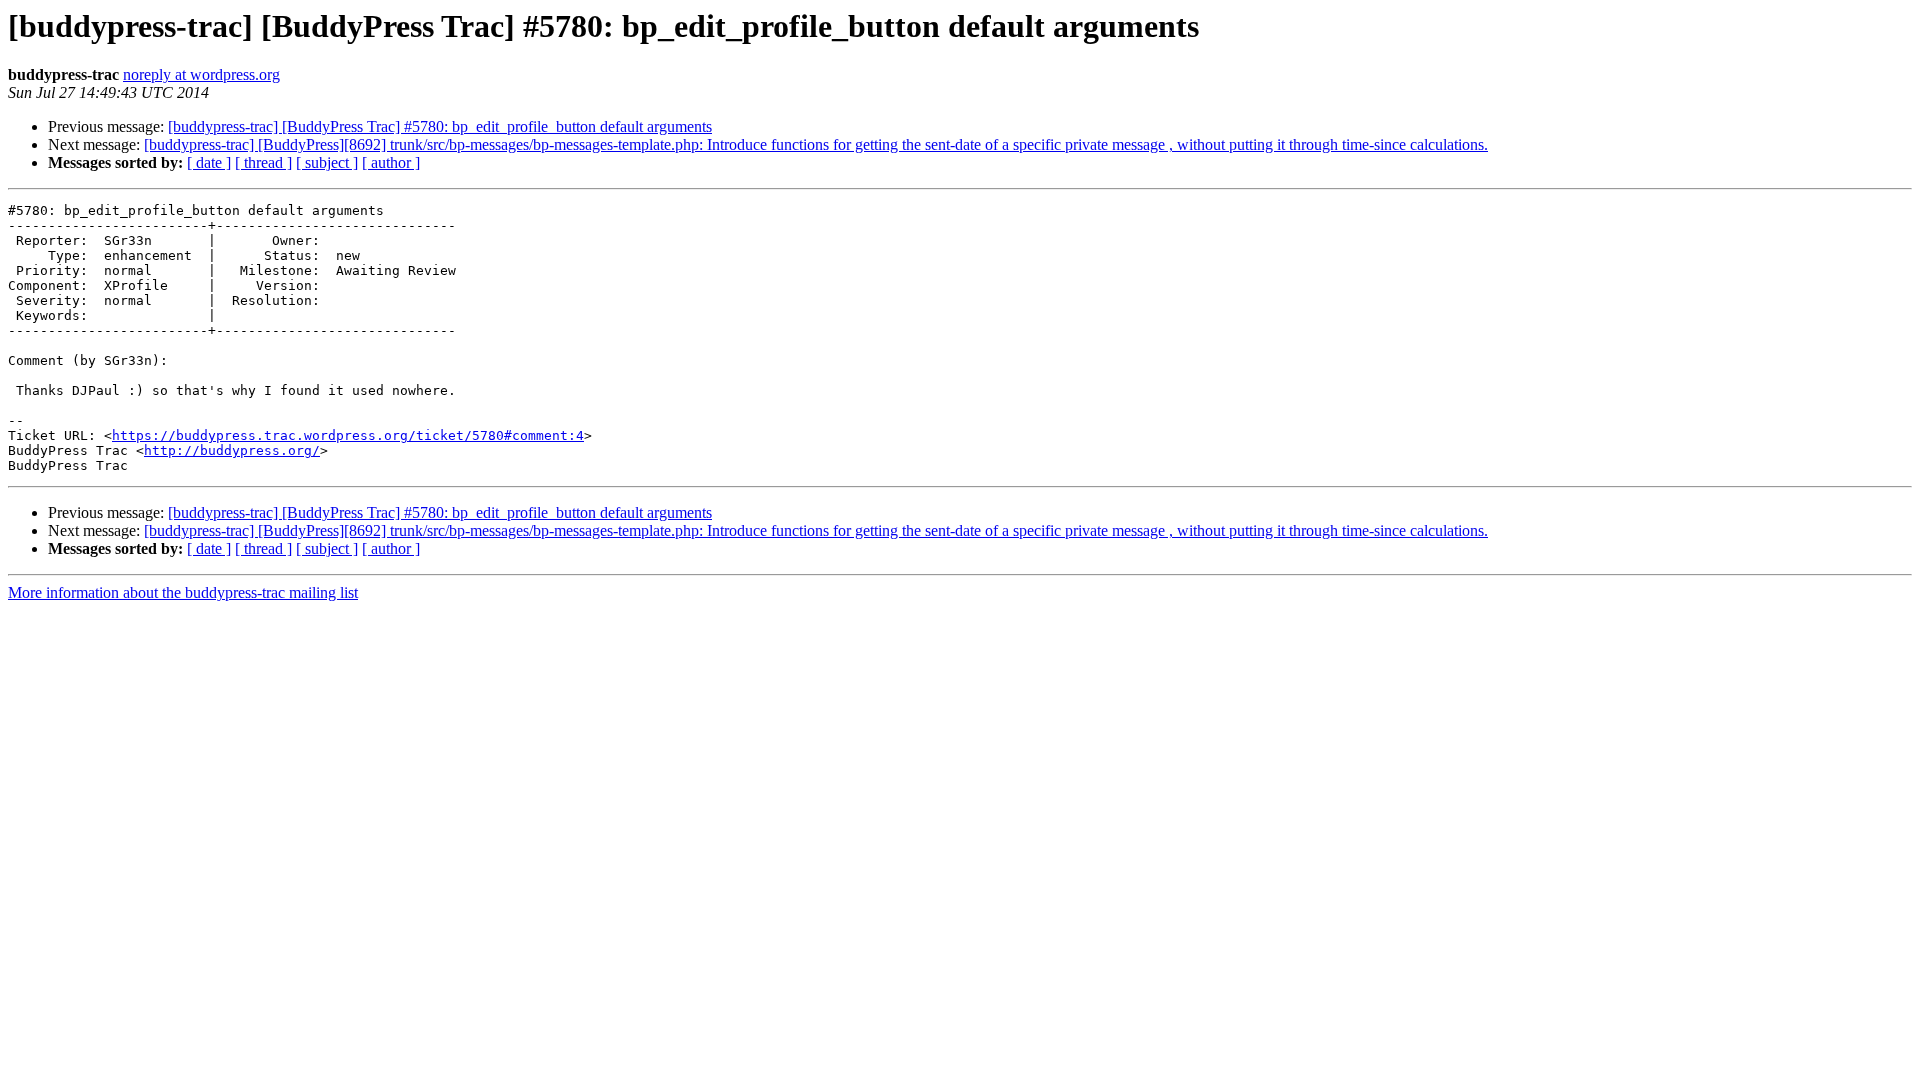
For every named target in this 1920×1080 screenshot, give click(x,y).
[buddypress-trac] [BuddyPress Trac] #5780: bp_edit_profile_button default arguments (440, 126)
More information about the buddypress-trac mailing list (183, 592)
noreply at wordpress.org (201, 74)
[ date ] (209, 162)
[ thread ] (263, 162)
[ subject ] (327, 162)
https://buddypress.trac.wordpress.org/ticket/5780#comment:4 (348, 435)
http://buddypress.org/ (232, 450)
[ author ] (391, 162)
